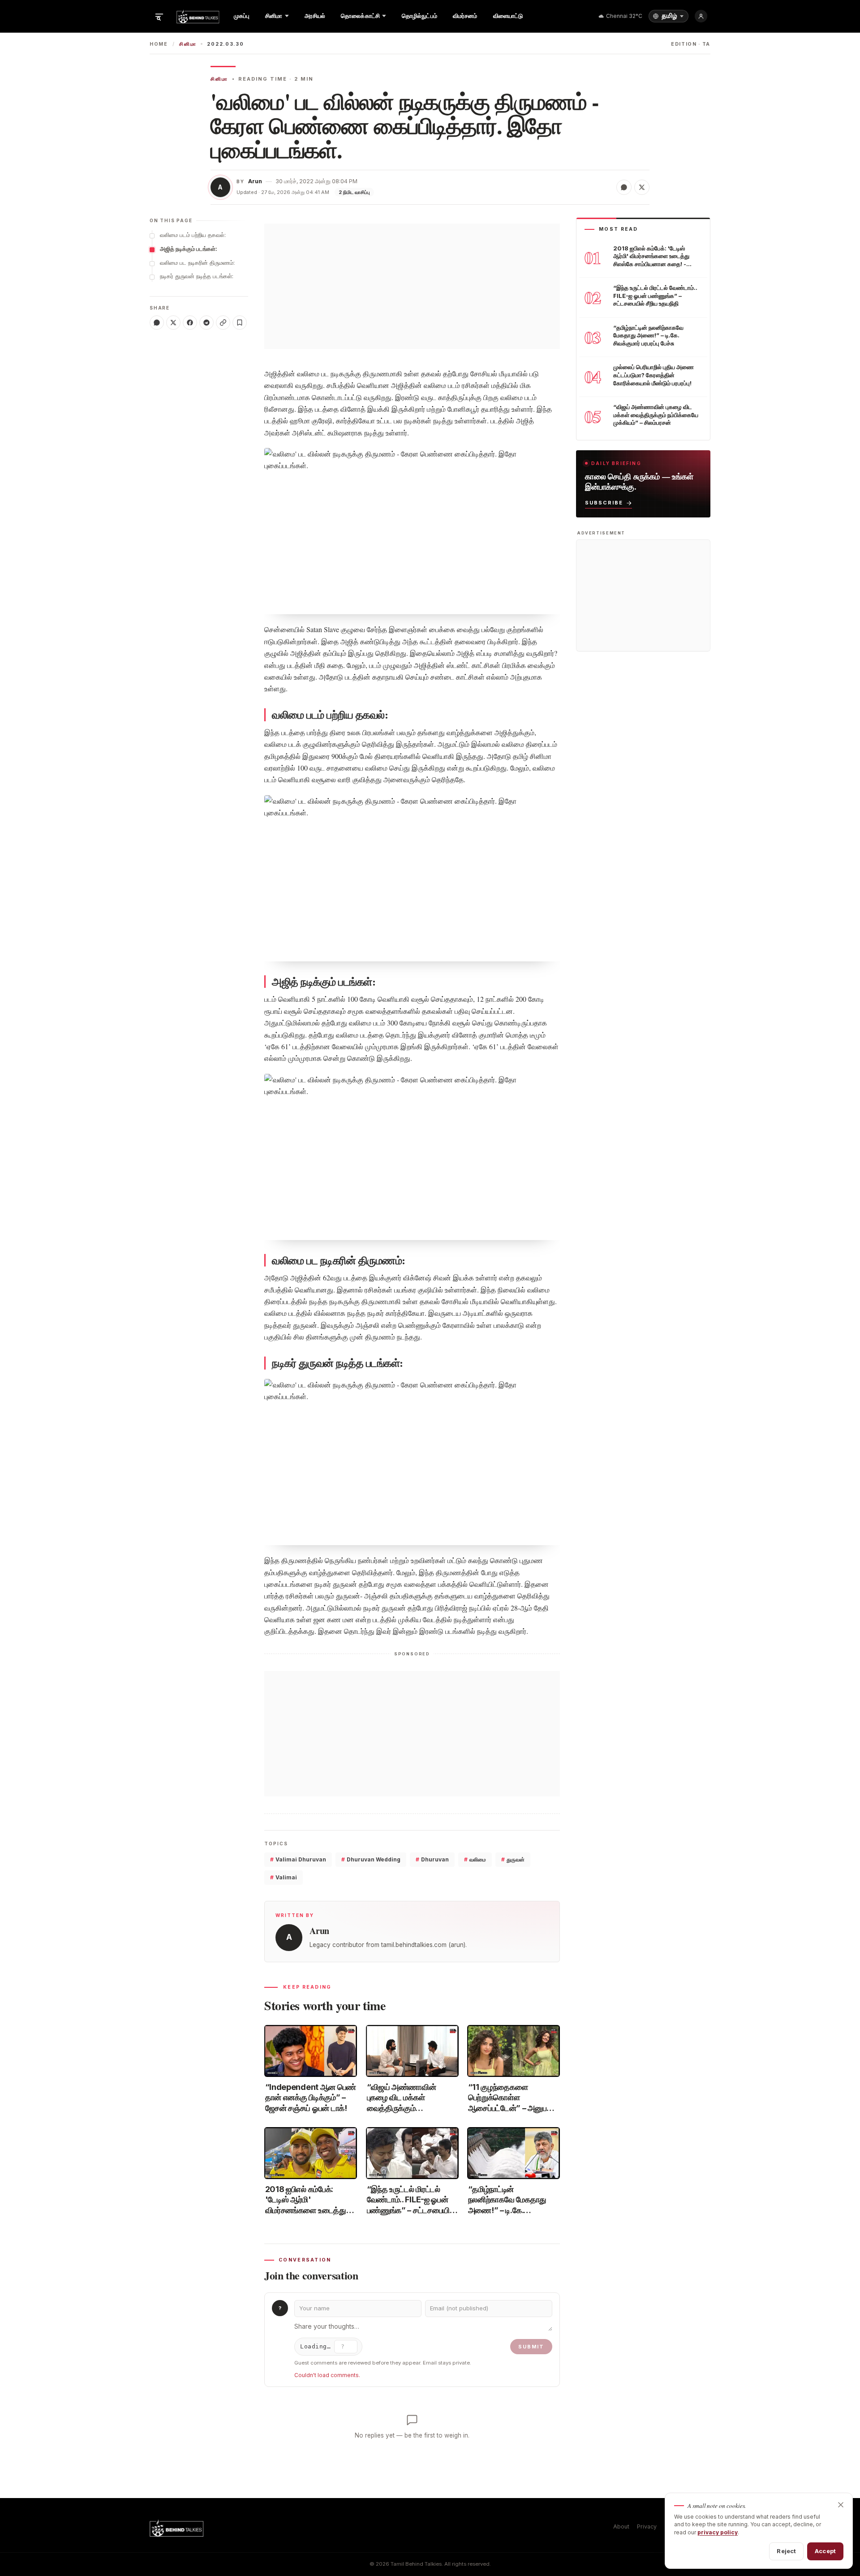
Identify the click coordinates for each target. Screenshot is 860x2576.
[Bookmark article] (240, 323)
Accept (825, 2551)
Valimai (284, 1877)
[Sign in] (701, 16)
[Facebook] (190, 323)
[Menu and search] (159, 16)
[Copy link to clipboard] (223, 323)
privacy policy (718, 2532)
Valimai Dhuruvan (298, 1859)
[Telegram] (206, 323)
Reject (786, 2551)
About (621, 2526)
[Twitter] (173, 323)
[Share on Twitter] (642, 187)
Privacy (647, 2526)
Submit (531, 2347)
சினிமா (188, 44)
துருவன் (513, 1859)
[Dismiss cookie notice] (841, 2505)
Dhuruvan (432, 1859)
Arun (255, 181)
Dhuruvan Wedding (371, 1859)
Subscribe (604, 503)
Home (159, 44)
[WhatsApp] (157, 323)
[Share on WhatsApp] (624, 187)
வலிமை (475, 1859)
